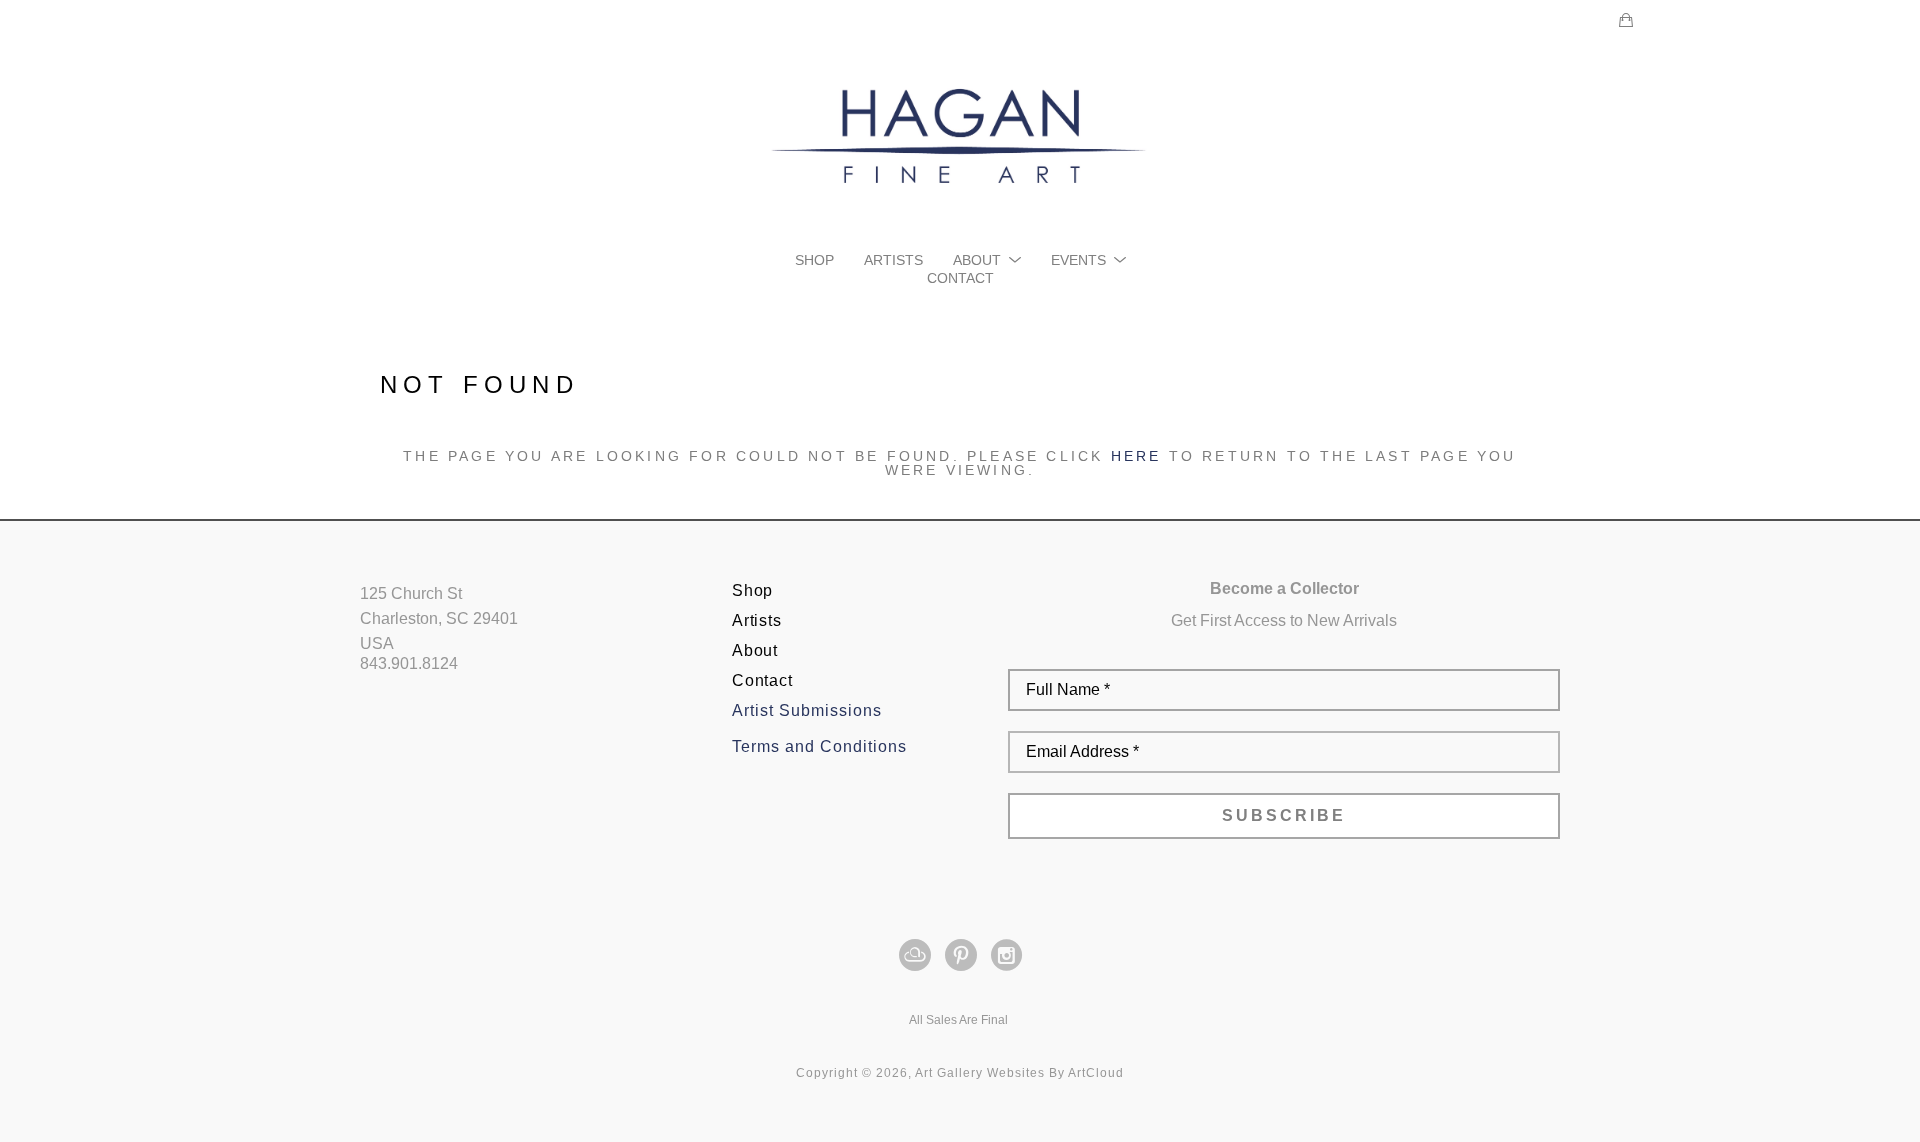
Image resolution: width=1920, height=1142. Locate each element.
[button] (987, 260)
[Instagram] (1006, 955)
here (1136, 456)
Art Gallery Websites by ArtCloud (1019, 1073)
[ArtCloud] (918, 955)
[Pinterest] (964, 955)
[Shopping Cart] (1626, 20)
